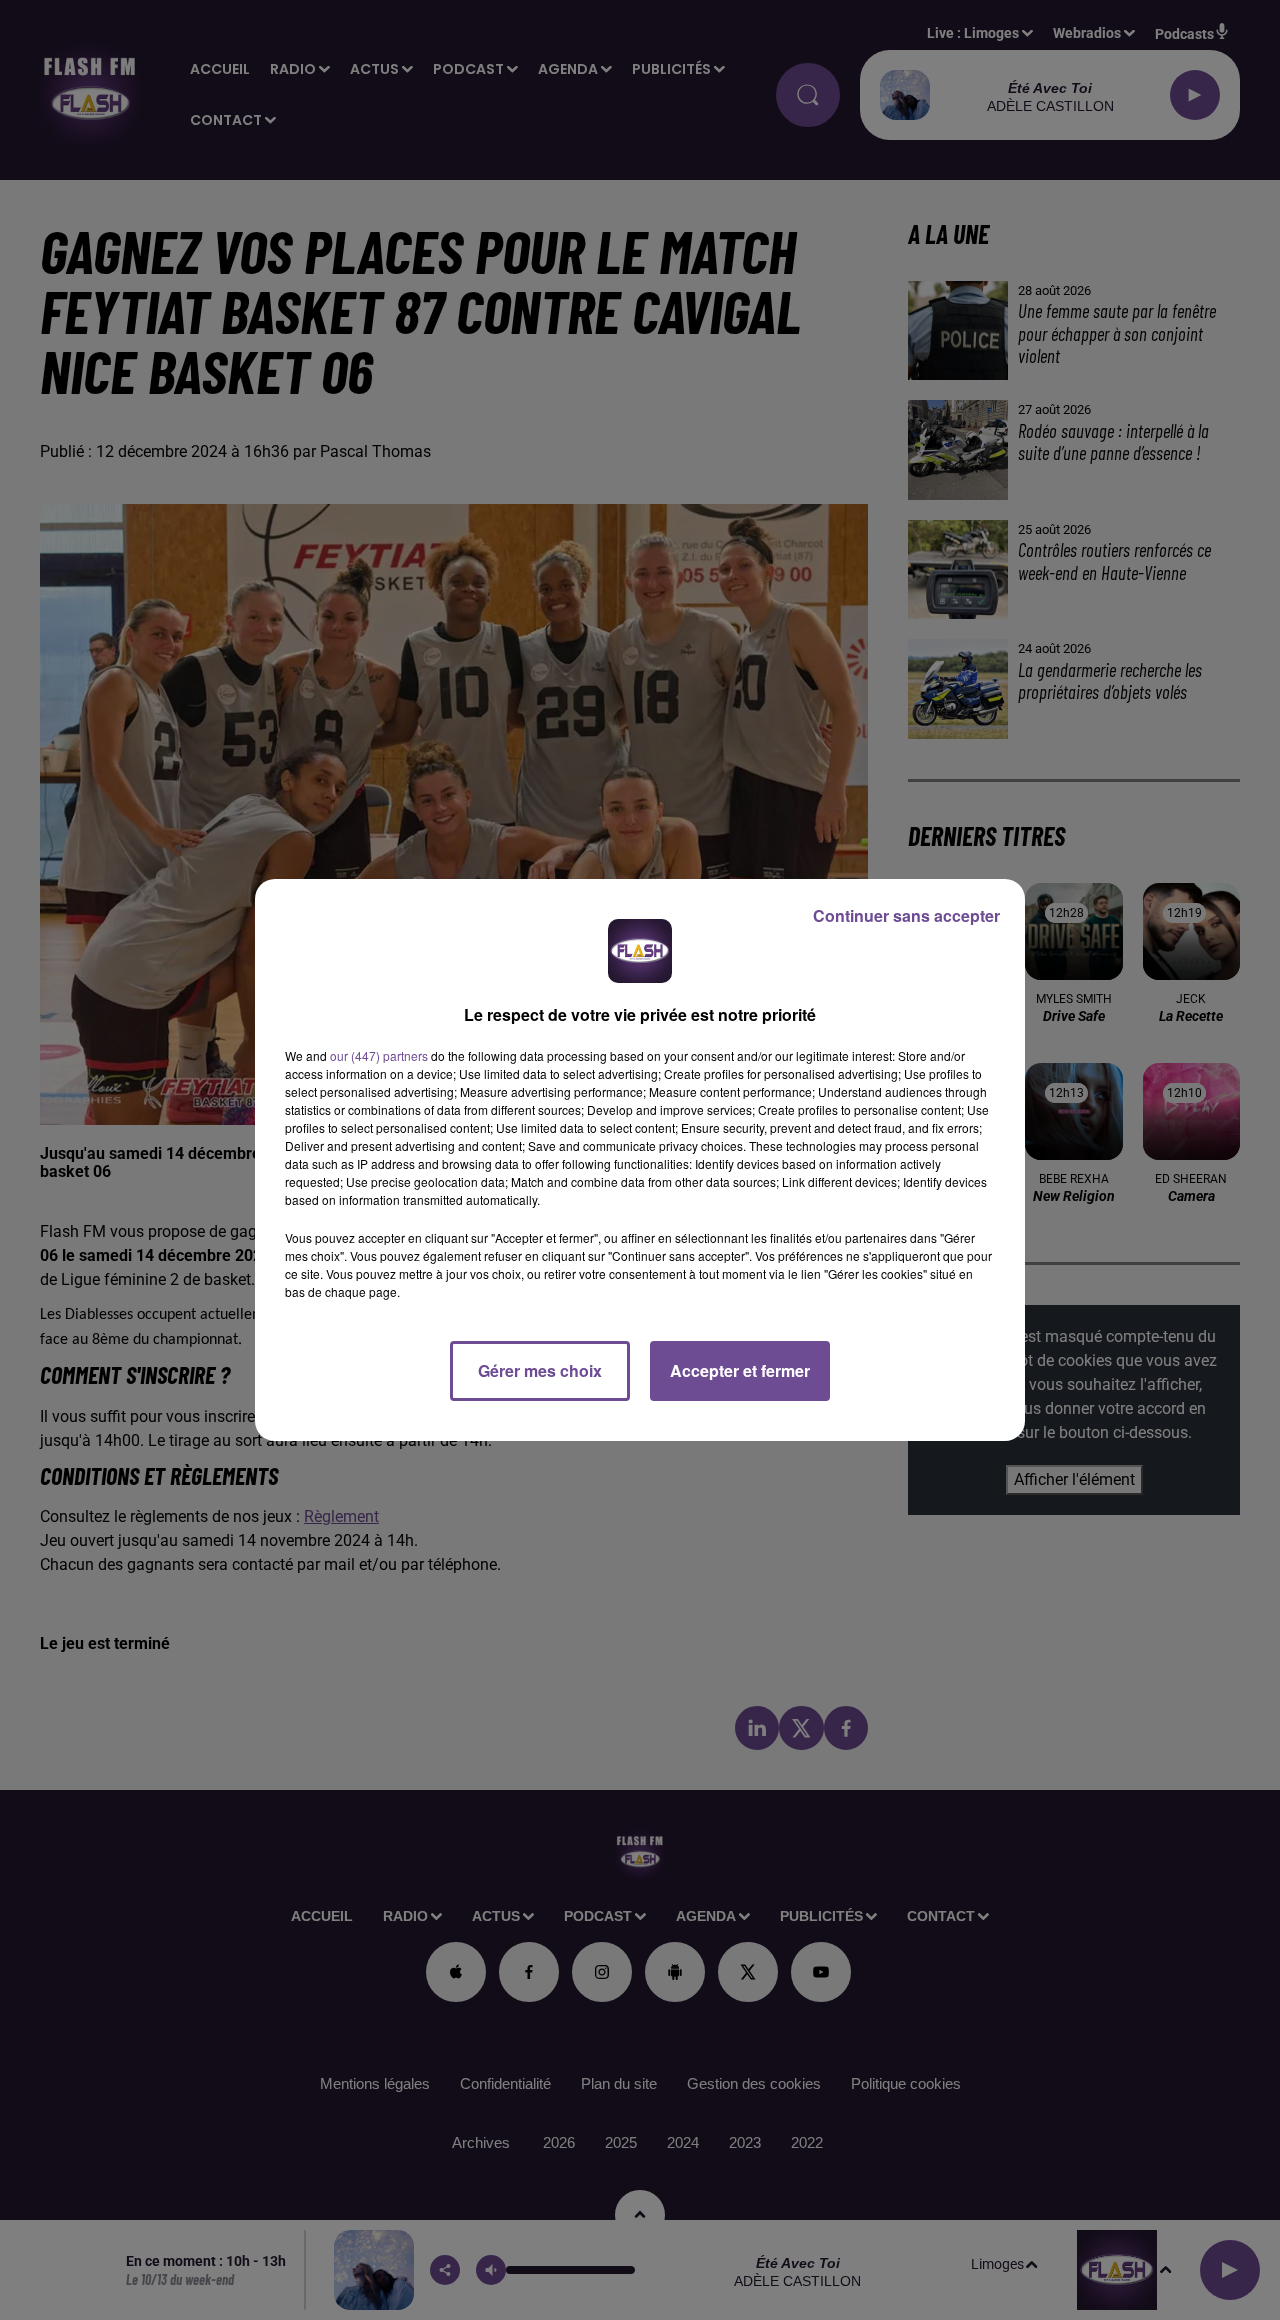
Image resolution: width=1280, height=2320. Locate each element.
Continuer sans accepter (906, 915)
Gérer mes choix (540, 1370)
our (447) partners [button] (379, 1055)
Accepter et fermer (740, 1370)
